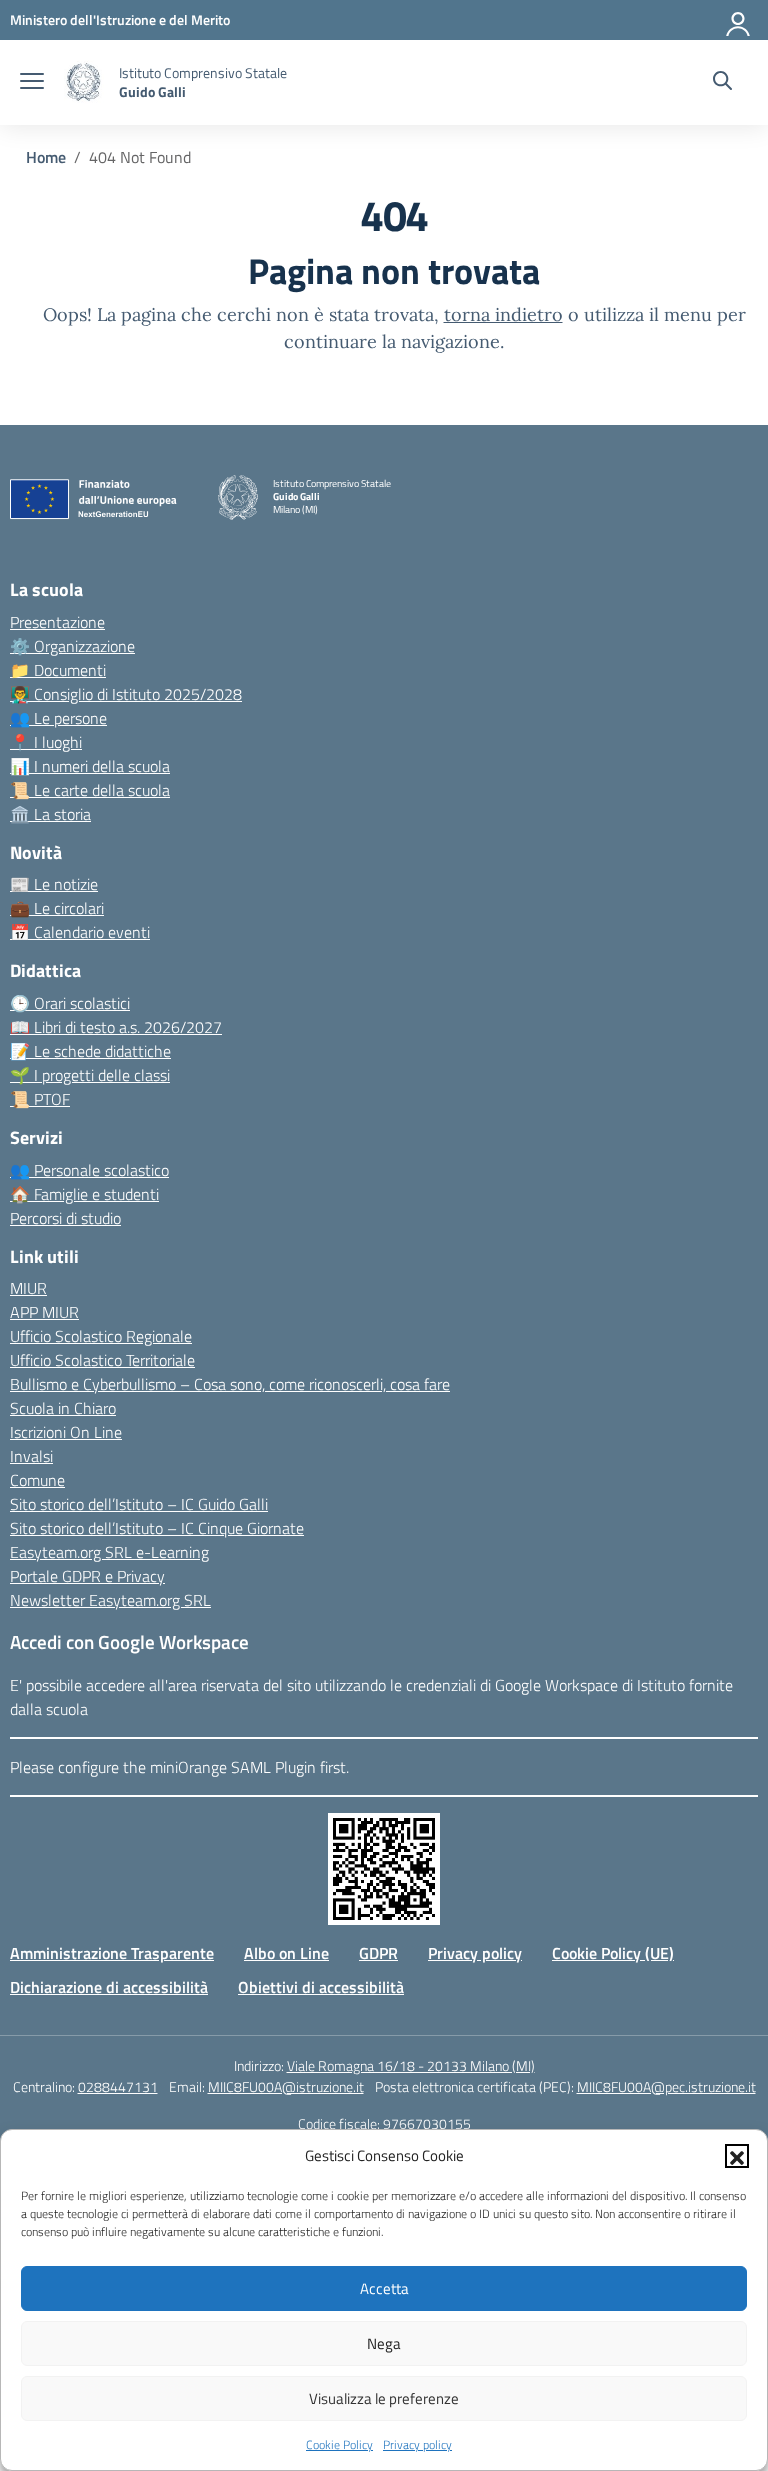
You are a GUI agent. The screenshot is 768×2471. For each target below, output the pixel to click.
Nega (384, 2343)
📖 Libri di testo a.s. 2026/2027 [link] (116, 1027)
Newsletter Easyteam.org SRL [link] (110, 1600)
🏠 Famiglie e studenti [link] (84, 1194)
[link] (120, 19)
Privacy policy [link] (417, 2444)
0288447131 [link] (118, 2086)
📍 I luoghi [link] (46, 742)
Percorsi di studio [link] (65, 1218)
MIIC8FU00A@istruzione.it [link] (286, 2086)
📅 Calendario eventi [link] (80, 932)
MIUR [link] (28, 1288)
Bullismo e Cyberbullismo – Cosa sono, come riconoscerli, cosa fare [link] (230, 1384)
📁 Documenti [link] (58, 670)
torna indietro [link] (503, 314)
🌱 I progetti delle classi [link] (90, 1075)
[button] (737, 2156)
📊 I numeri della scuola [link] (90, 766)
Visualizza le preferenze (384, 2398)
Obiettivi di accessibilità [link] (321, 1987)
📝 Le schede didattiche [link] (90, 1051)
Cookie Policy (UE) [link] (613, 1953)
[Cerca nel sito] (722, 83)
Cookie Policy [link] (339, 2444)
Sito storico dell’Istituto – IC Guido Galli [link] (139, 1504)
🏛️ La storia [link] (50, 814)
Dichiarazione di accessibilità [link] (109, 1987)
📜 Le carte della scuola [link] (90, 790)
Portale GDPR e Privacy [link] (87, 1576)
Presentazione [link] (57, 622)
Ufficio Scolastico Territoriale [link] (102, 1360)
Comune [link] (37, 1480)
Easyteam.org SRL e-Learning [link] (109, 1552)
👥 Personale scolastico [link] (89, 1170)
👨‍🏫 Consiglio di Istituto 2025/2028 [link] (126, 694)
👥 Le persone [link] (58, 718)
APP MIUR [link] (44, 1312)
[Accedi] (739, 20)
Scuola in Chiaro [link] (63, 1408)
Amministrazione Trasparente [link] (112, 1953)
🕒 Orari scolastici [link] (70, 1003)
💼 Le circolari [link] (57, 908)
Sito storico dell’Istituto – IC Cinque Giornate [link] (157, 1528)
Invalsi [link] (31, 1456)
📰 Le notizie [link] (54, 884)
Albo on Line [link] (286, 1953)
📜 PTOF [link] (40, 1099)
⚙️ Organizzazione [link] (72, 646)
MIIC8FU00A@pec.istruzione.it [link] (666, 2086)
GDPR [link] (378, 1953)
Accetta (384, 2288)
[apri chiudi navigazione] (32, 83)
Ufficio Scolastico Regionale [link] (101, 1336)
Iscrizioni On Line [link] (66, 1432)
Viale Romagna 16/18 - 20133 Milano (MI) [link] (411, 2065)
